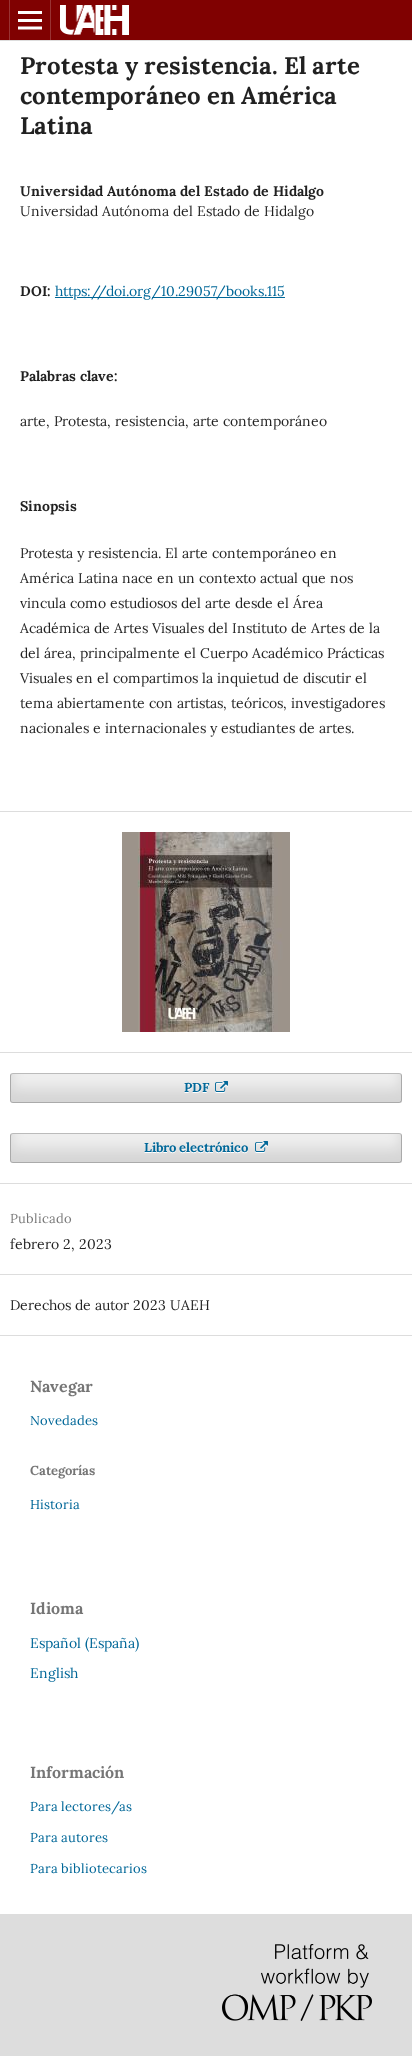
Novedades (64, 1420)
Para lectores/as (81, 1806)
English (54, 1673)
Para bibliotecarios (88, 1868)
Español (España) (84, 1643)
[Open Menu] (30, 20)
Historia (55, 1504)
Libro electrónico (197, 1147)
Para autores (69, 1837)
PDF (198, 1087)
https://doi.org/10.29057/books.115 (170, 291)
